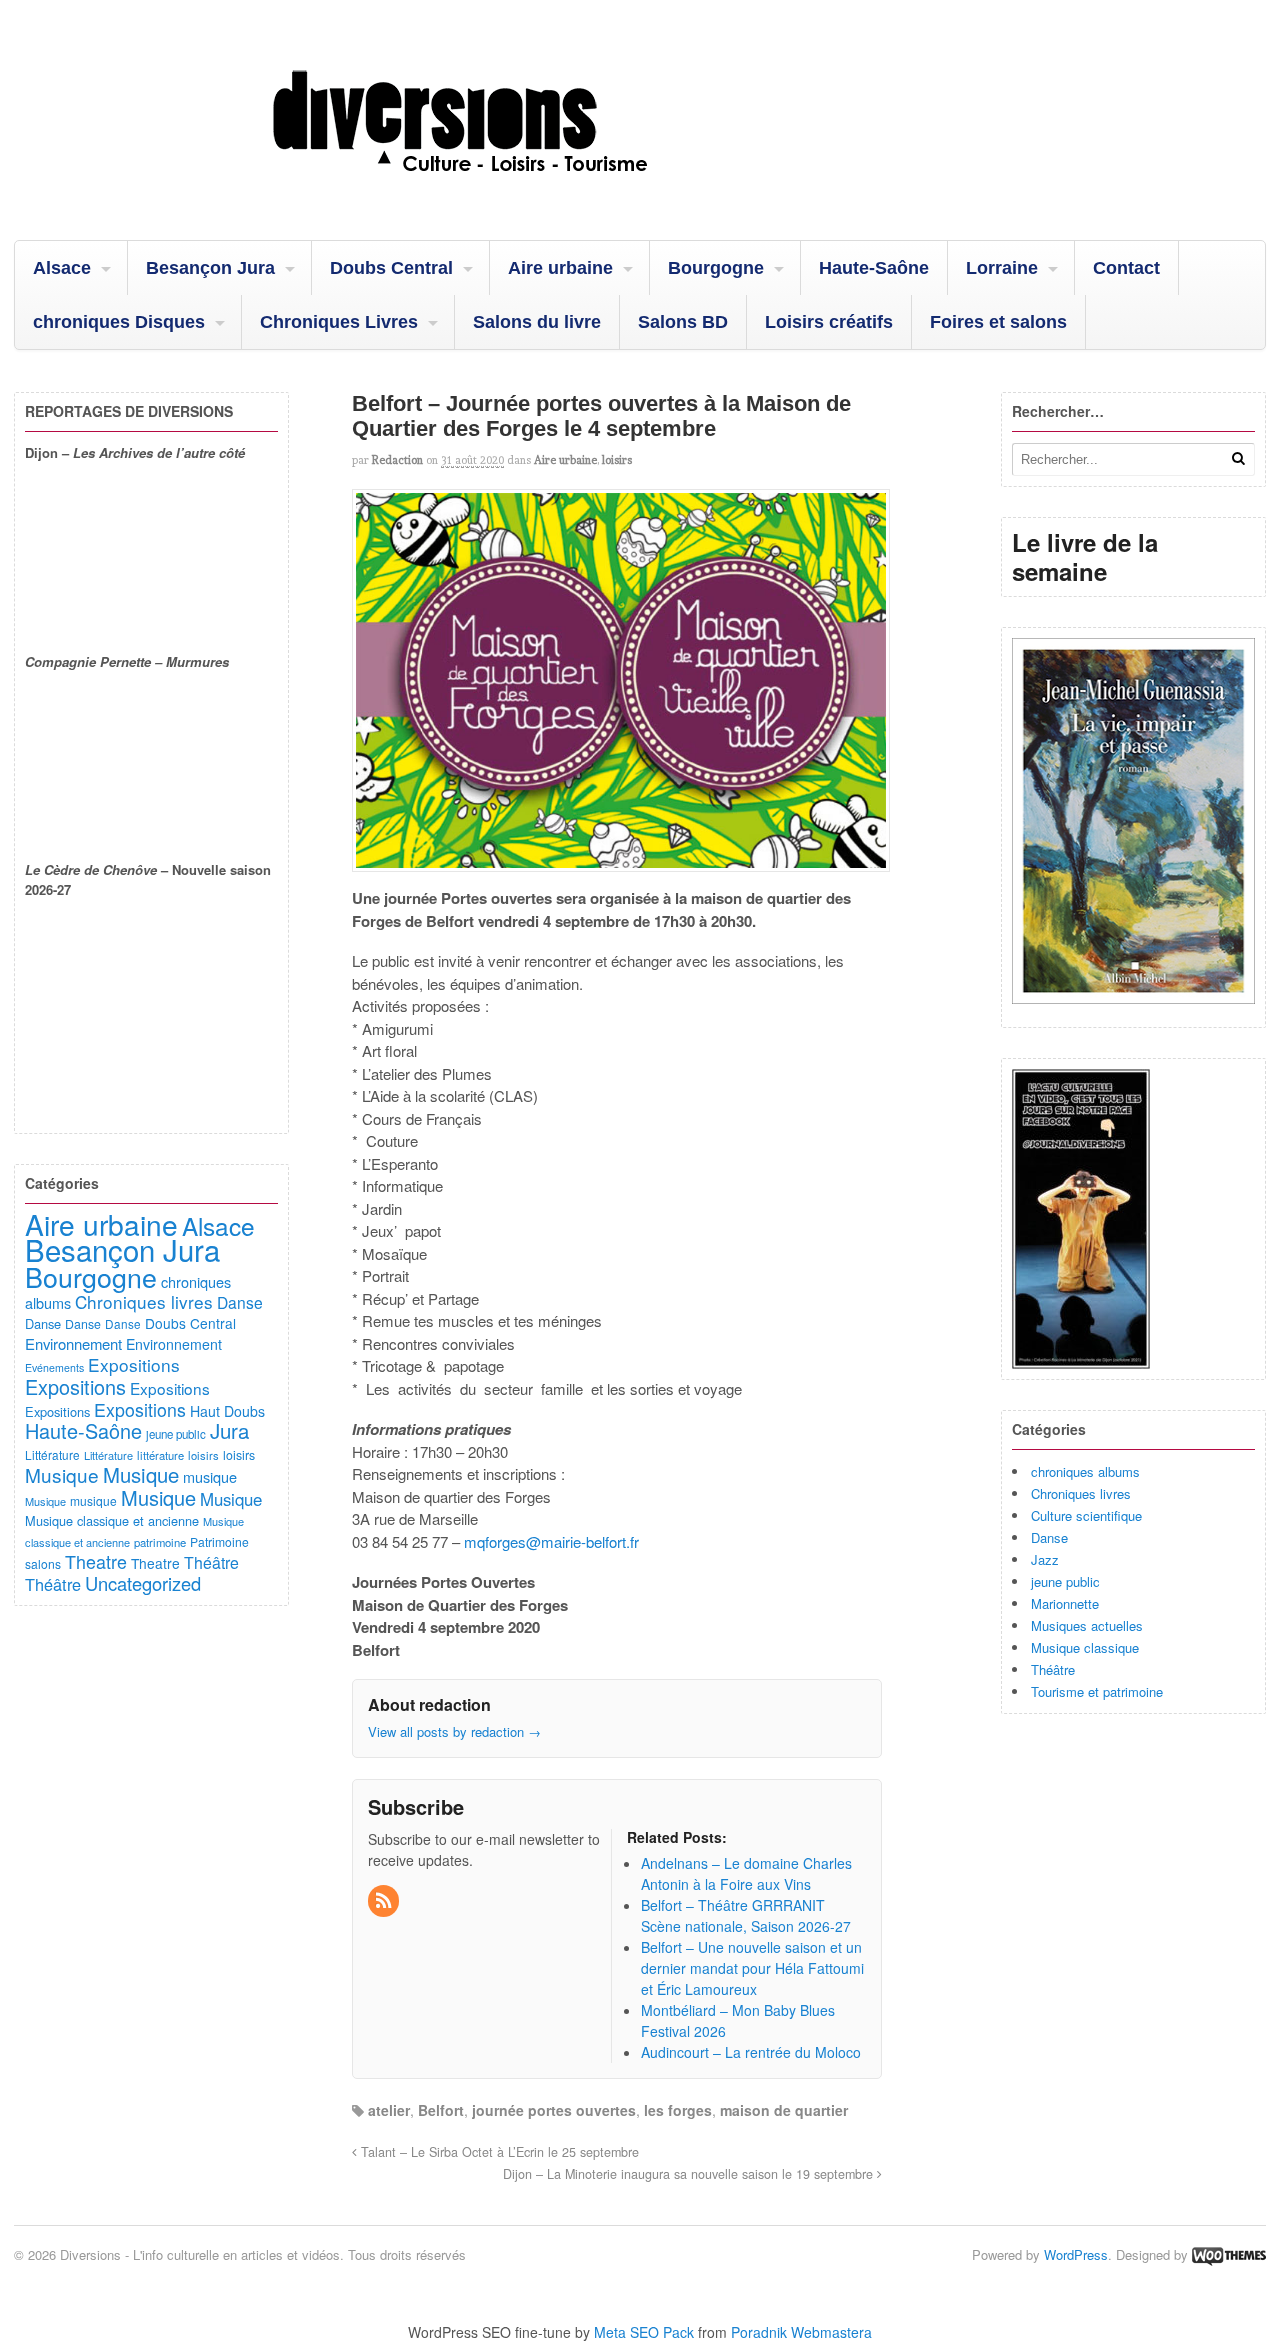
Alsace (62, 268)
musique (210, 1476)
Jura (229, 1430)
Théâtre (1053, 1669)
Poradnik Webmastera (801, 2332)
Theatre (96, 1561)
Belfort (441, 2110)
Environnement (73, 1343)
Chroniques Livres (339, 322)
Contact (1126, 268)
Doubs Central (391, 268)
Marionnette (1065, 1603)
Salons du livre (537, 322)
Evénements (54, 1367)
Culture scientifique (1086, 1515)
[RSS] (385, 1901)
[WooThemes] (1229, 2254)
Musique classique (1085, 1647)
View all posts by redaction (454, 1731)
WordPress (1076, 2254)
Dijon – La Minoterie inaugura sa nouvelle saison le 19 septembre (690, 2174)
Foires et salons (998, 322)
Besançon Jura (210, 268)
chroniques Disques (119, 322)
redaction (397, 460)
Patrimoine (219, 1541)
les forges (678, 2110)
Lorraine (1002, 268)
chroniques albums (1085, 1471)
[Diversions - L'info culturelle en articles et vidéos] (514, 189)
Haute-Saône (874, 268)
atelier (389, 2110)
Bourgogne (716, 268)
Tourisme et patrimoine (1097, 1691)
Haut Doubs (227, 1411)
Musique (62, 1474)
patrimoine (160, 1542)
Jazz (1045, 1559)
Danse (1049, 1537)
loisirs (617, 460)
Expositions (134, 1364)
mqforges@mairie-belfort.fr (551, 1541)
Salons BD (683, 322)
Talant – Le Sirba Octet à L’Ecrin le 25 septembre (498, 2152)
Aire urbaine (560, 268)
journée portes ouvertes (554, 2110)
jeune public (1065, 1581)
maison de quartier (784, 2110)
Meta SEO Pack (644, 2332)
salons (43, 1563)
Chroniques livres (1081, 1493)
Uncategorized (143, 1583)
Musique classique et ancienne (112, 1520)
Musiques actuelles (1087, 1625)
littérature (160, 1455)
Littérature (52, 1454)
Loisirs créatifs (829, 322)
